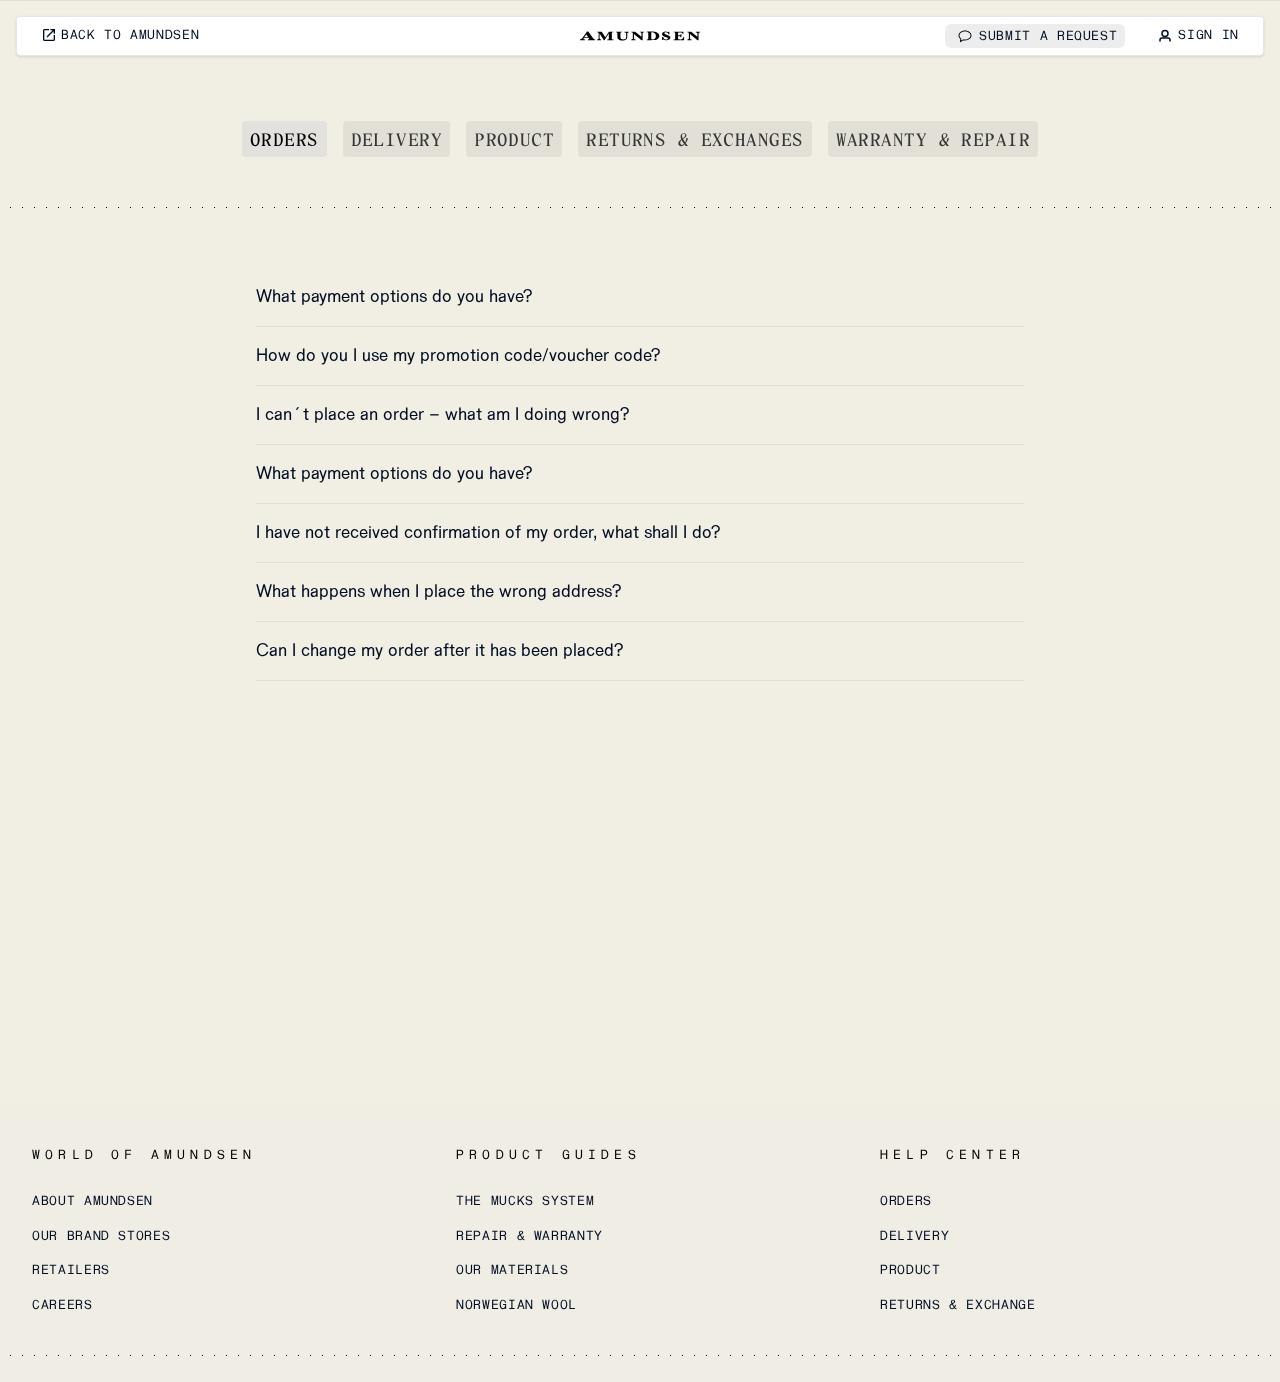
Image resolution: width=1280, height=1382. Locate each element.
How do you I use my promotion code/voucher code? (458, 355)
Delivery (397, 139)
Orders (284, 139)
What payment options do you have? (394, 296)
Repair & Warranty (529, 1236)
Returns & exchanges (694, 139)
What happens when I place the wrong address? (439, 591)
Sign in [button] (1208, 35)
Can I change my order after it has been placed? (440, 650)
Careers (62, 1305)
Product (514, 139)
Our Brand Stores (101, 1236)
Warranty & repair (933, 139)
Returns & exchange (958, 1305)
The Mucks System (525, 1201)
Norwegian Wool (516, 1305)
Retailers (71, 1270)
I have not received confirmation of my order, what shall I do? (488, 532)
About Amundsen (92, 1201)
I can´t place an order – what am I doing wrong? (443, 414)
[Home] (640, 35)
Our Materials (512, 1270)
